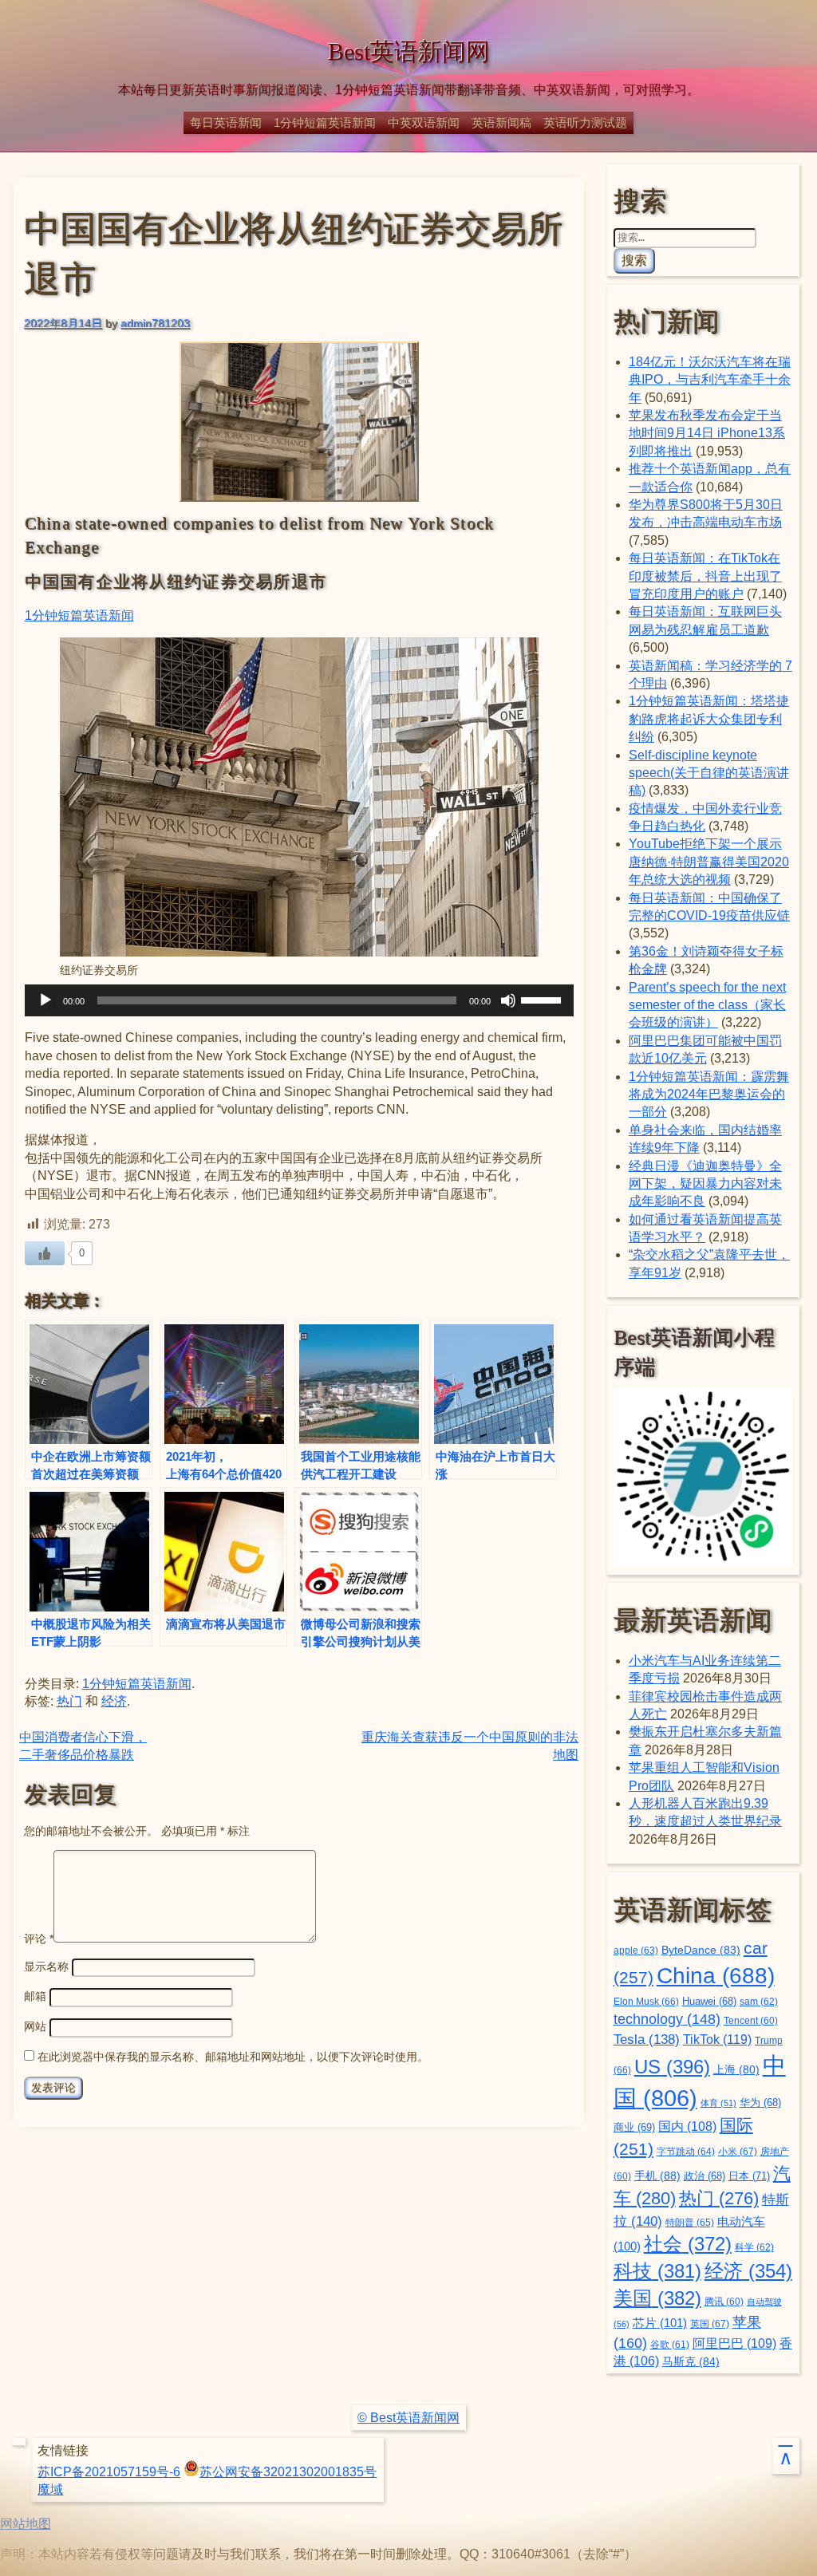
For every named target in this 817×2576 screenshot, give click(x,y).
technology (667, 2019)
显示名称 (46, 1967)
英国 (710, 2324)
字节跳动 (686, 2152)
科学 (754, 2247)
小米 (738, 2152)
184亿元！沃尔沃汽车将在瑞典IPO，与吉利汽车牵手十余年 (710, 380)
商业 (634, 2128)
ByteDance (701, 1950)
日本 (749, 2176)
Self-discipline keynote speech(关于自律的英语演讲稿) (709, 773)
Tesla (647, 2039)
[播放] (45, 1000)
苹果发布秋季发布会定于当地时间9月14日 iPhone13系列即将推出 (707, 433)
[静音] (508, 1000)
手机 (657, 2176)
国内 (687, 2126)
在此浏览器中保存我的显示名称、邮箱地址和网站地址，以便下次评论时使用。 (233, 2057)
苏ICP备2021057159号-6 (109, 2472)
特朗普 (690, 2223)
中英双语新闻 (424, 122)
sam (759, 2002)
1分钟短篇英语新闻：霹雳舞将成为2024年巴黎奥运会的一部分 (709, 1095)
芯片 (660, 2323)
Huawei (709, 2002)
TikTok (717, 2039)
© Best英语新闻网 (408, 2418)
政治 (705, 2176)
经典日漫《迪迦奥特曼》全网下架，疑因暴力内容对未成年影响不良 (705, 1184)
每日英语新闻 (226, 122)
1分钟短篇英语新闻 (325, 122)
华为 (760, 2103)
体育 (718, 2103)
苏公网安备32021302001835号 (288, 2472)
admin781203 (155, 323)
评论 (39, 1939)
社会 (688, 2244)
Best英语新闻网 (409, 52)
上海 (736, 2070)
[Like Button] (45, 1253)
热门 (69, 1701)
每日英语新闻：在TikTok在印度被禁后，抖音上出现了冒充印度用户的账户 (705, 576)
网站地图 (26, 2524)
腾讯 (724, 2301)
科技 (657, 2271)
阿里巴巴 (734, 2343)
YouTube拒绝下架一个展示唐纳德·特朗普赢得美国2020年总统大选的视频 (709, 862)
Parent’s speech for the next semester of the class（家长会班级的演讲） (707, 1005)
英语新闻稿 (501, 122)
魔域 (50, 2489)
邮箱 (35, 1996)
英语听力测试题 (585, 122)
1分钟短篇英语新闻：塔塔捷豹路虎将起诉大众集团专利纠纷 (709, 719)
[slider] (543, 999)
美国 (657, 2298)
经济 (114, 1701)
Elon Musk (646, 2002)
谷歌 (670, 2344)
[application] (299, 1000)
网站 (35, 2026)
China (716, 1975)
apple (636, 1951)
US (672, 2067)
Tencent (751, 2020)
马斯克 (691, 2361)
